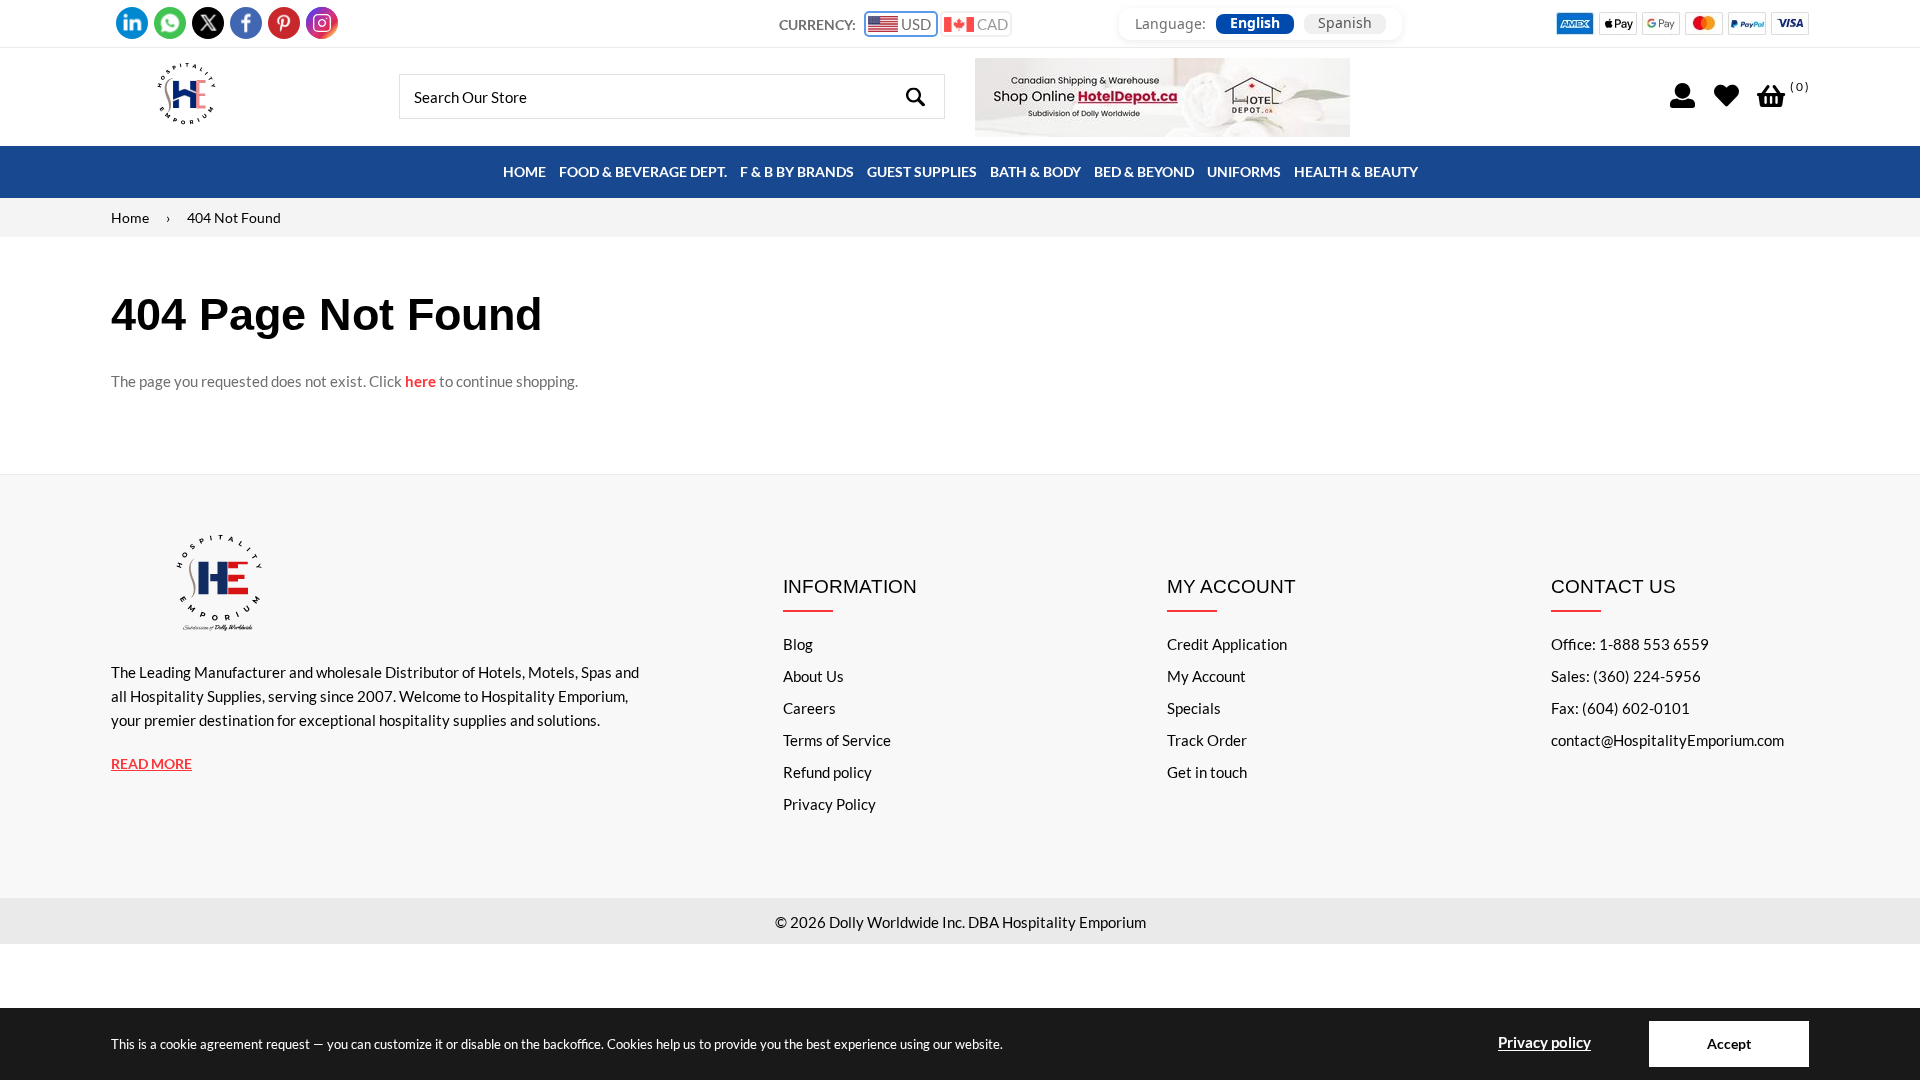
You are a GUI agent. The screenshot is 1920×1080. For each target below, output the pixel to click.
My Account (1206, 676)
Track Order (1207, 740)
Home (130, 217)
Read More (151, 763)
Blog (798, 644)
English (1255, 23)
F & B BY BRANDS (797, 171)
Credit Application (1227, 644)
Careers (809, 708)
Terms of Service (837, 740)
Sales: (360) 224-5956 (1626, 676)
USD (914, 24)
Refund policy (827, 772)
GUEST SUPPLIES (922, 171)
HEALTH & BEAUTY (1356, 171)
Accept (1729, 1043)
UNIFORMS (1244, 171)
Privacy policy (1544, 1042)
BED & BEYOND (1144, 171)
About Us (813, 676)
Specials (1194, 708)
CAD (991, 24)
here (420, 381)
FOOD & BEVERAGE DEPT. (643, 171)
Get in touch (1207, 772)
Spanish (1345, 23)
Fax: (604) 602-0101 (1620, 708)
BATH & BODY (1035, 171)
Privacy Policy (829, 804)
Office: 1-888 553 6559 (1630, 644)
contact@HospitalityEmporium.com (1667, 740)
